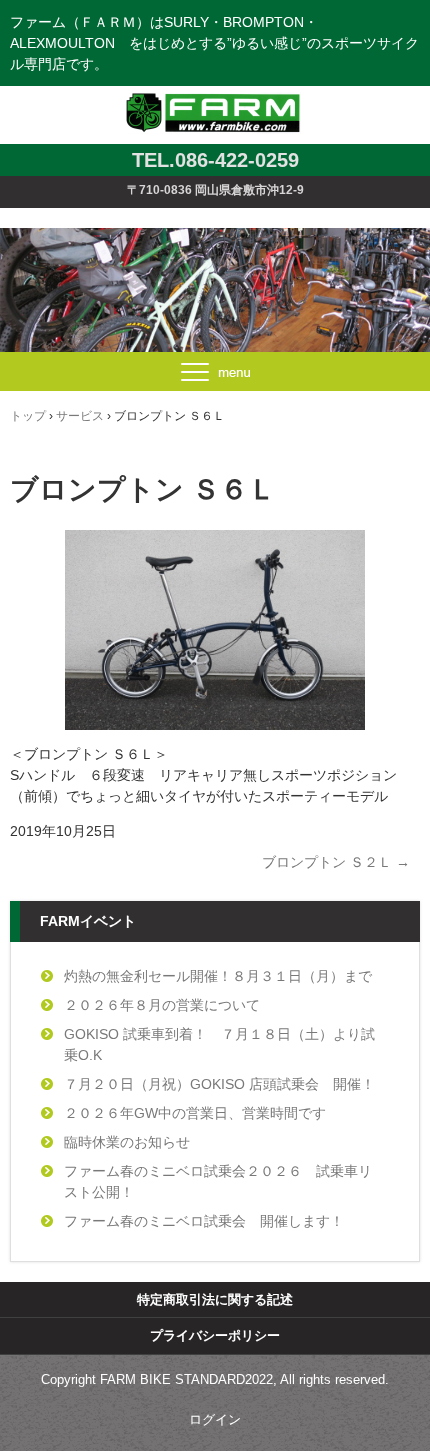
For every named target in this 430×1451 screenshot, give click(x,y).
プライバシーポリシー (215, 1335)
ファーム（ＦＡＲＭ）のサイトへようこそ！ (215, 93)
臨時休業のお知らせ (127, 1142)
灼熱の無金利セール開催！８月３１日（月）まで (218, 976)
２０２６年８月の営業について (162, 1005)
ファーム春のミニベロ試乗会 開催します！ (204, 1221)
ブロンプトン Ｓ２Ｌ (336, 862)
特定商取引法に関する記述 (215, 1299)
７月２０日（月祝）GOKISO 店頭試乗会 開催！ (219, 1084)
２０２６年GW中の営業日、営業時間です (195, 1113)
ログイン (215, 1419)
